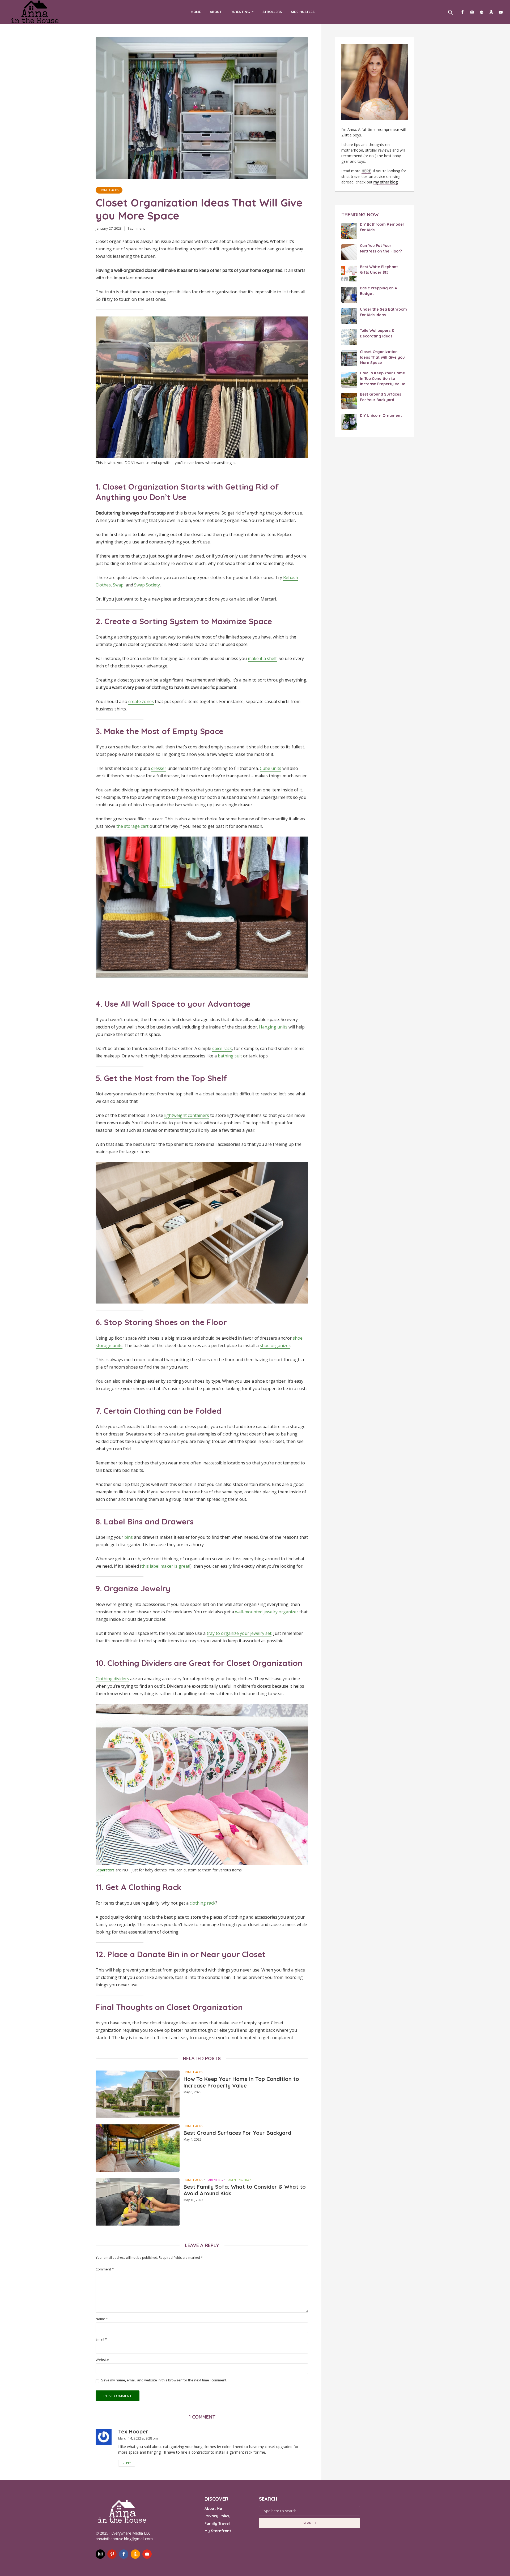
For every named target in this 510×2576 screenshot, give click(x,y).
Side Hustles (303, 12)
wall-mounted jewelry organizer (267, 1612)
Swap (118, 585)
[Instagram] (100, 2554)
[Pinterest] (112, 2554)
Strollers (272, 12)
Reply (127, 2463)
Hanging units (273, 1027)
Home (196, 12)
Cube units (271, 768)
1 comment (136, 228)
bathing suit (230, 1056)
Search (310, 2523)
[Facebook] (124, 2554)
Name (102, 2319)
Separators (105, 1870)
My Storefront (218, 2531)
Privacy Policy (218, 2516)
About (216, 12)
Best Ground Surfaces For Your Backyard (237, 2133)
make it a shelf (262, 658)
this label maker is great (165, 1566)
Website (102, 2360)
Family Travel (217, 2523)
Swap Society (147, 585)
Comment (105, 2269)
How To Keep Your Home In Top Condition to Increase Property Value (241, 2082)
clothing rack (203, 1903)
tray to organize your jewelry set (239, 1633)
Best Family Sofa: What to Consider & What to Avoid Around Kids (245, 2190)
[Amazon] (135, 2554)
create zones (141, 701)
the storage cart (132, 826)
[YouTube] (147, 2554)
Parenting (240, 12)
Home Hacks (109, 190)
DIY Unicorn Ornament (381, 415)
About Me (213, 2509)
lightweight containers (187, 1115)
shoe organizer (275, 1345)
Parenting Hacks (240, 2180)
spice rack (222, 1048)
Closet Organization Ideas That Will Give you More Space (382, 357)
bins (129, 1537)
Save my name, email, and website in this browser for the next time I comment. (164, 2380)
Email (101, 2339)
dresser (159, 768)
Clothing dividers (112, 1679)
